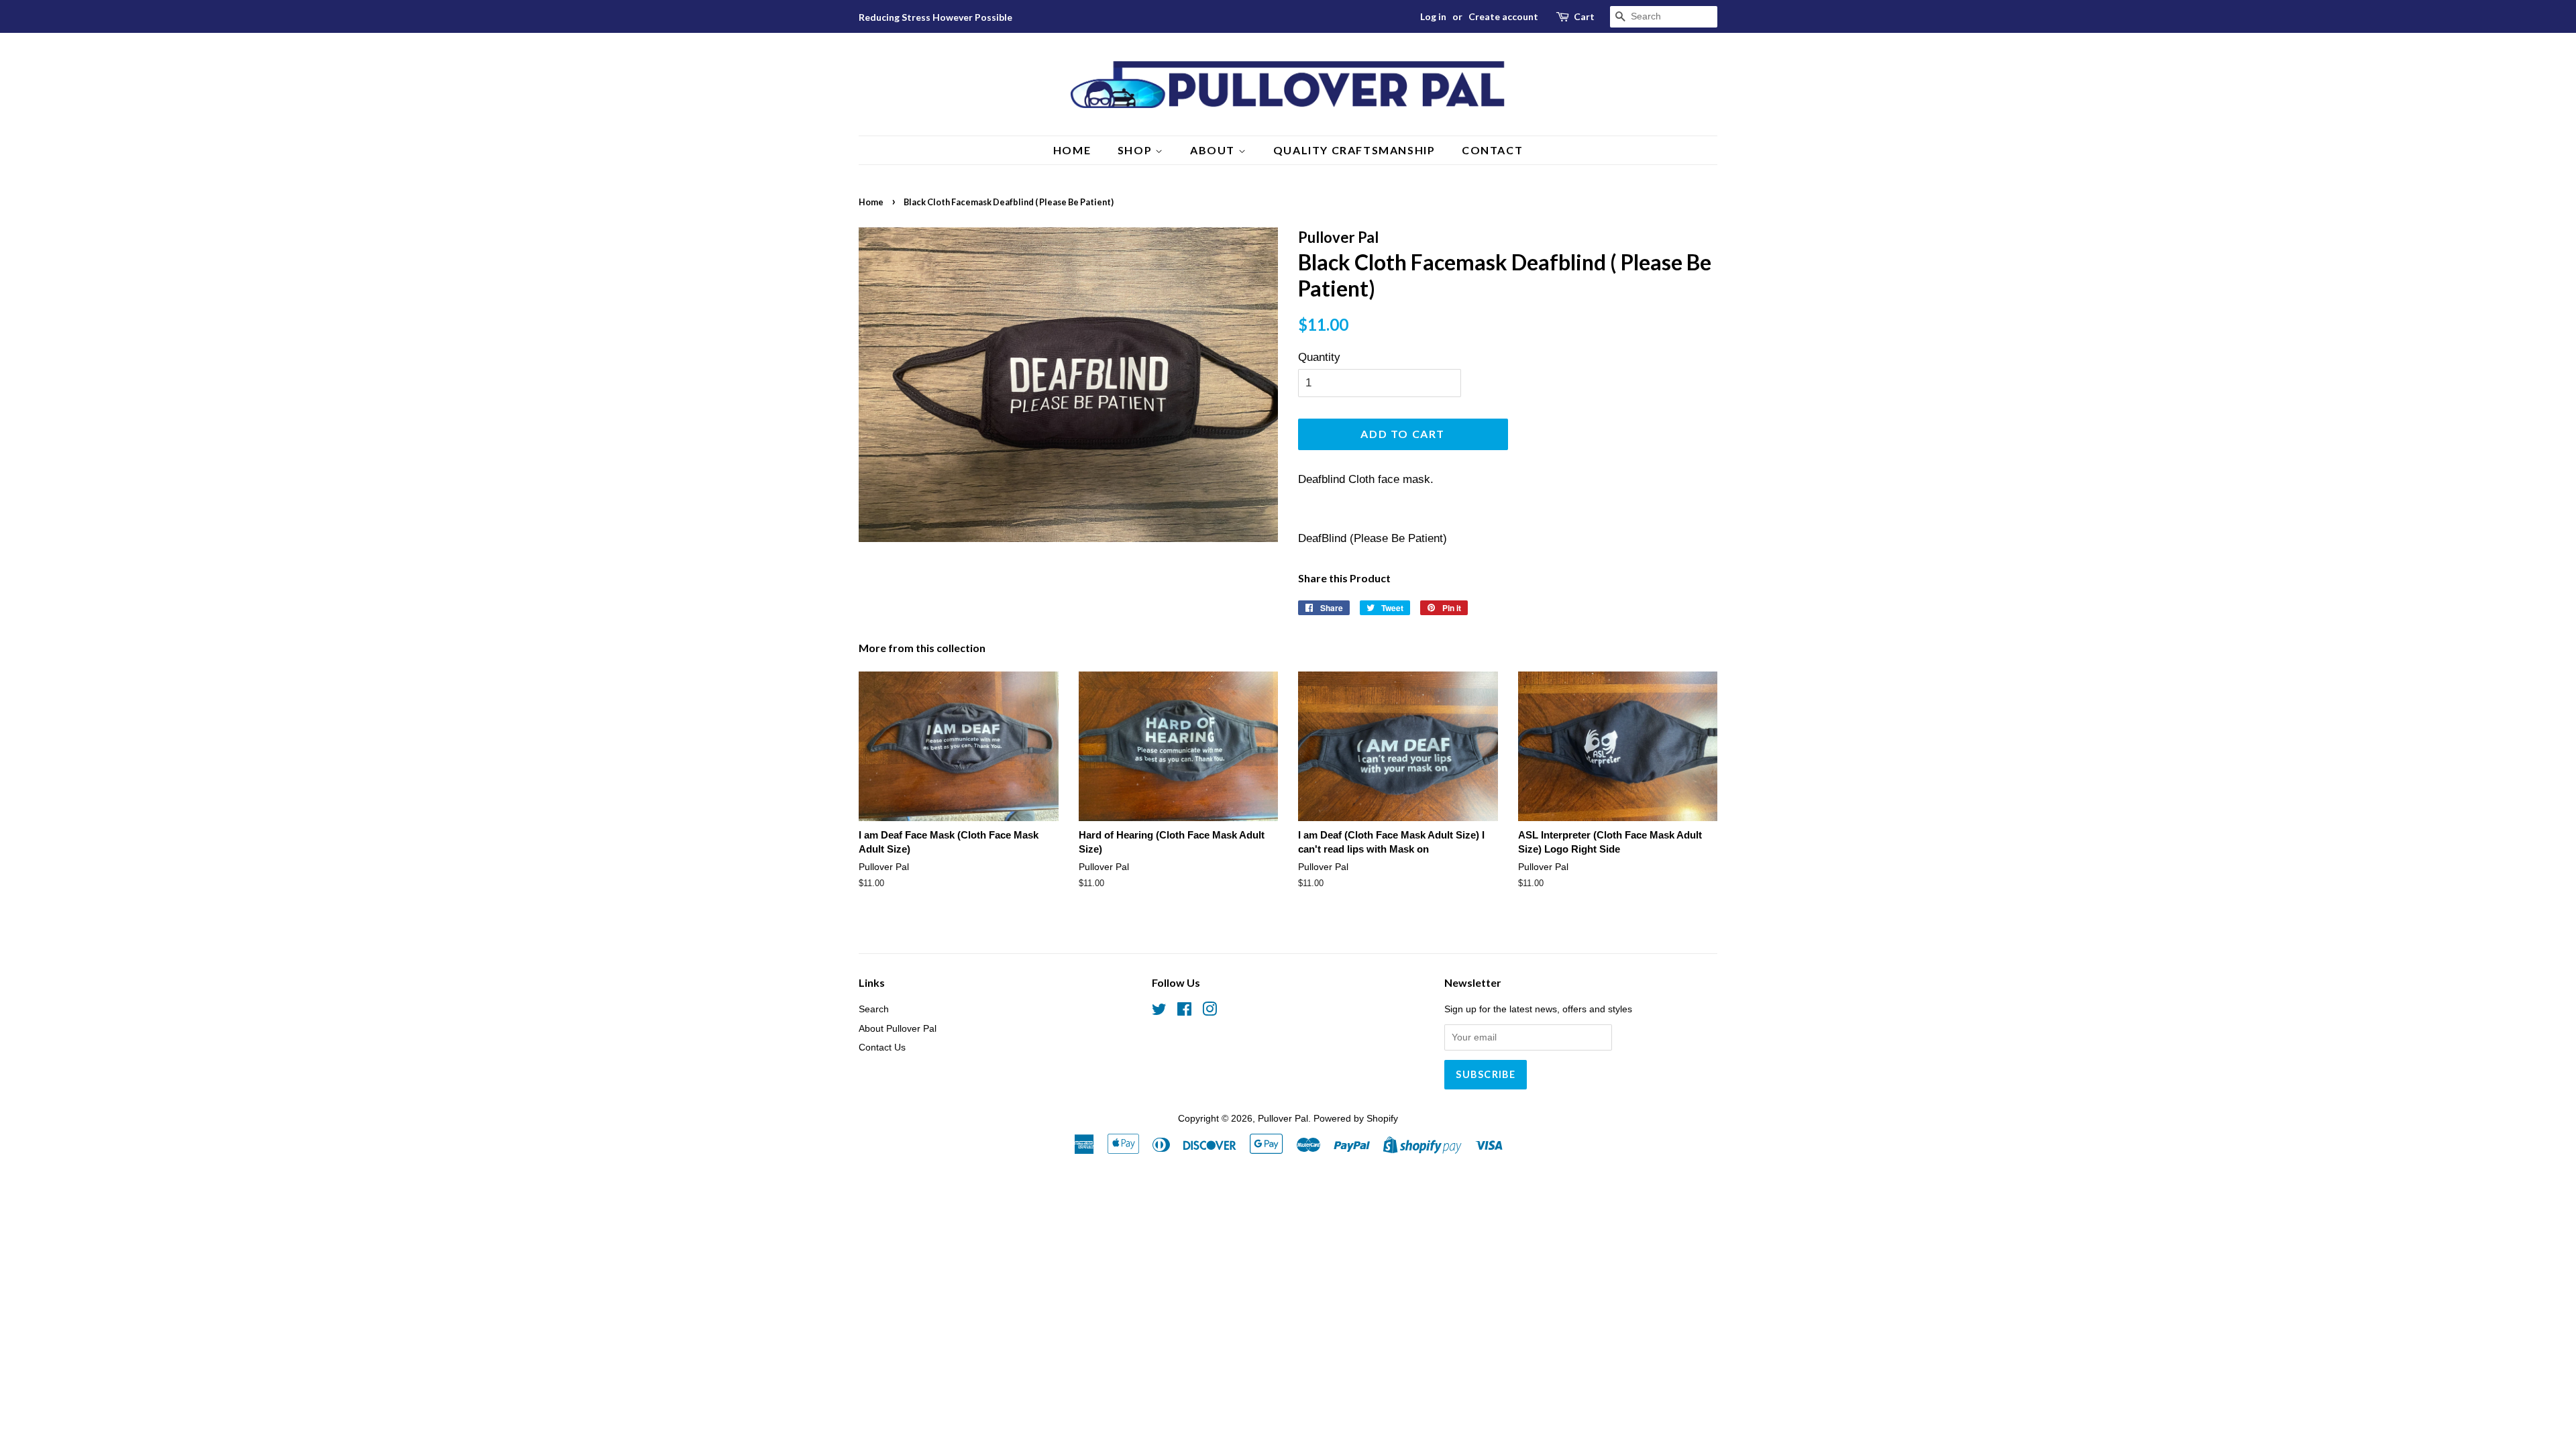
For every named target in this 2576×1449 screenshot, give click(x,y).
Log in (1433, 16)
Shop (1136, 150)
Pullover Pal (1283, 1118)
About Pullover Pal (898, 1028)
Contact (1492, 150)
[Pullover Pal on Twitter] (1159, 1012)
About (1214, 150)
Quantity (1319, 357)
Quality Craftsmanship (1354, 150)
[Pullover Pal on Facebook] (1184, 1012)
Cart (1584, 16)
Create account (1503, 16)
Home (1072, 150)
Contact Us (882, 1047)
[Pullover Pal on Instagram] (1210, 1012)
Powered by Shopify (1356, 1118)
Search (874, 1009)
